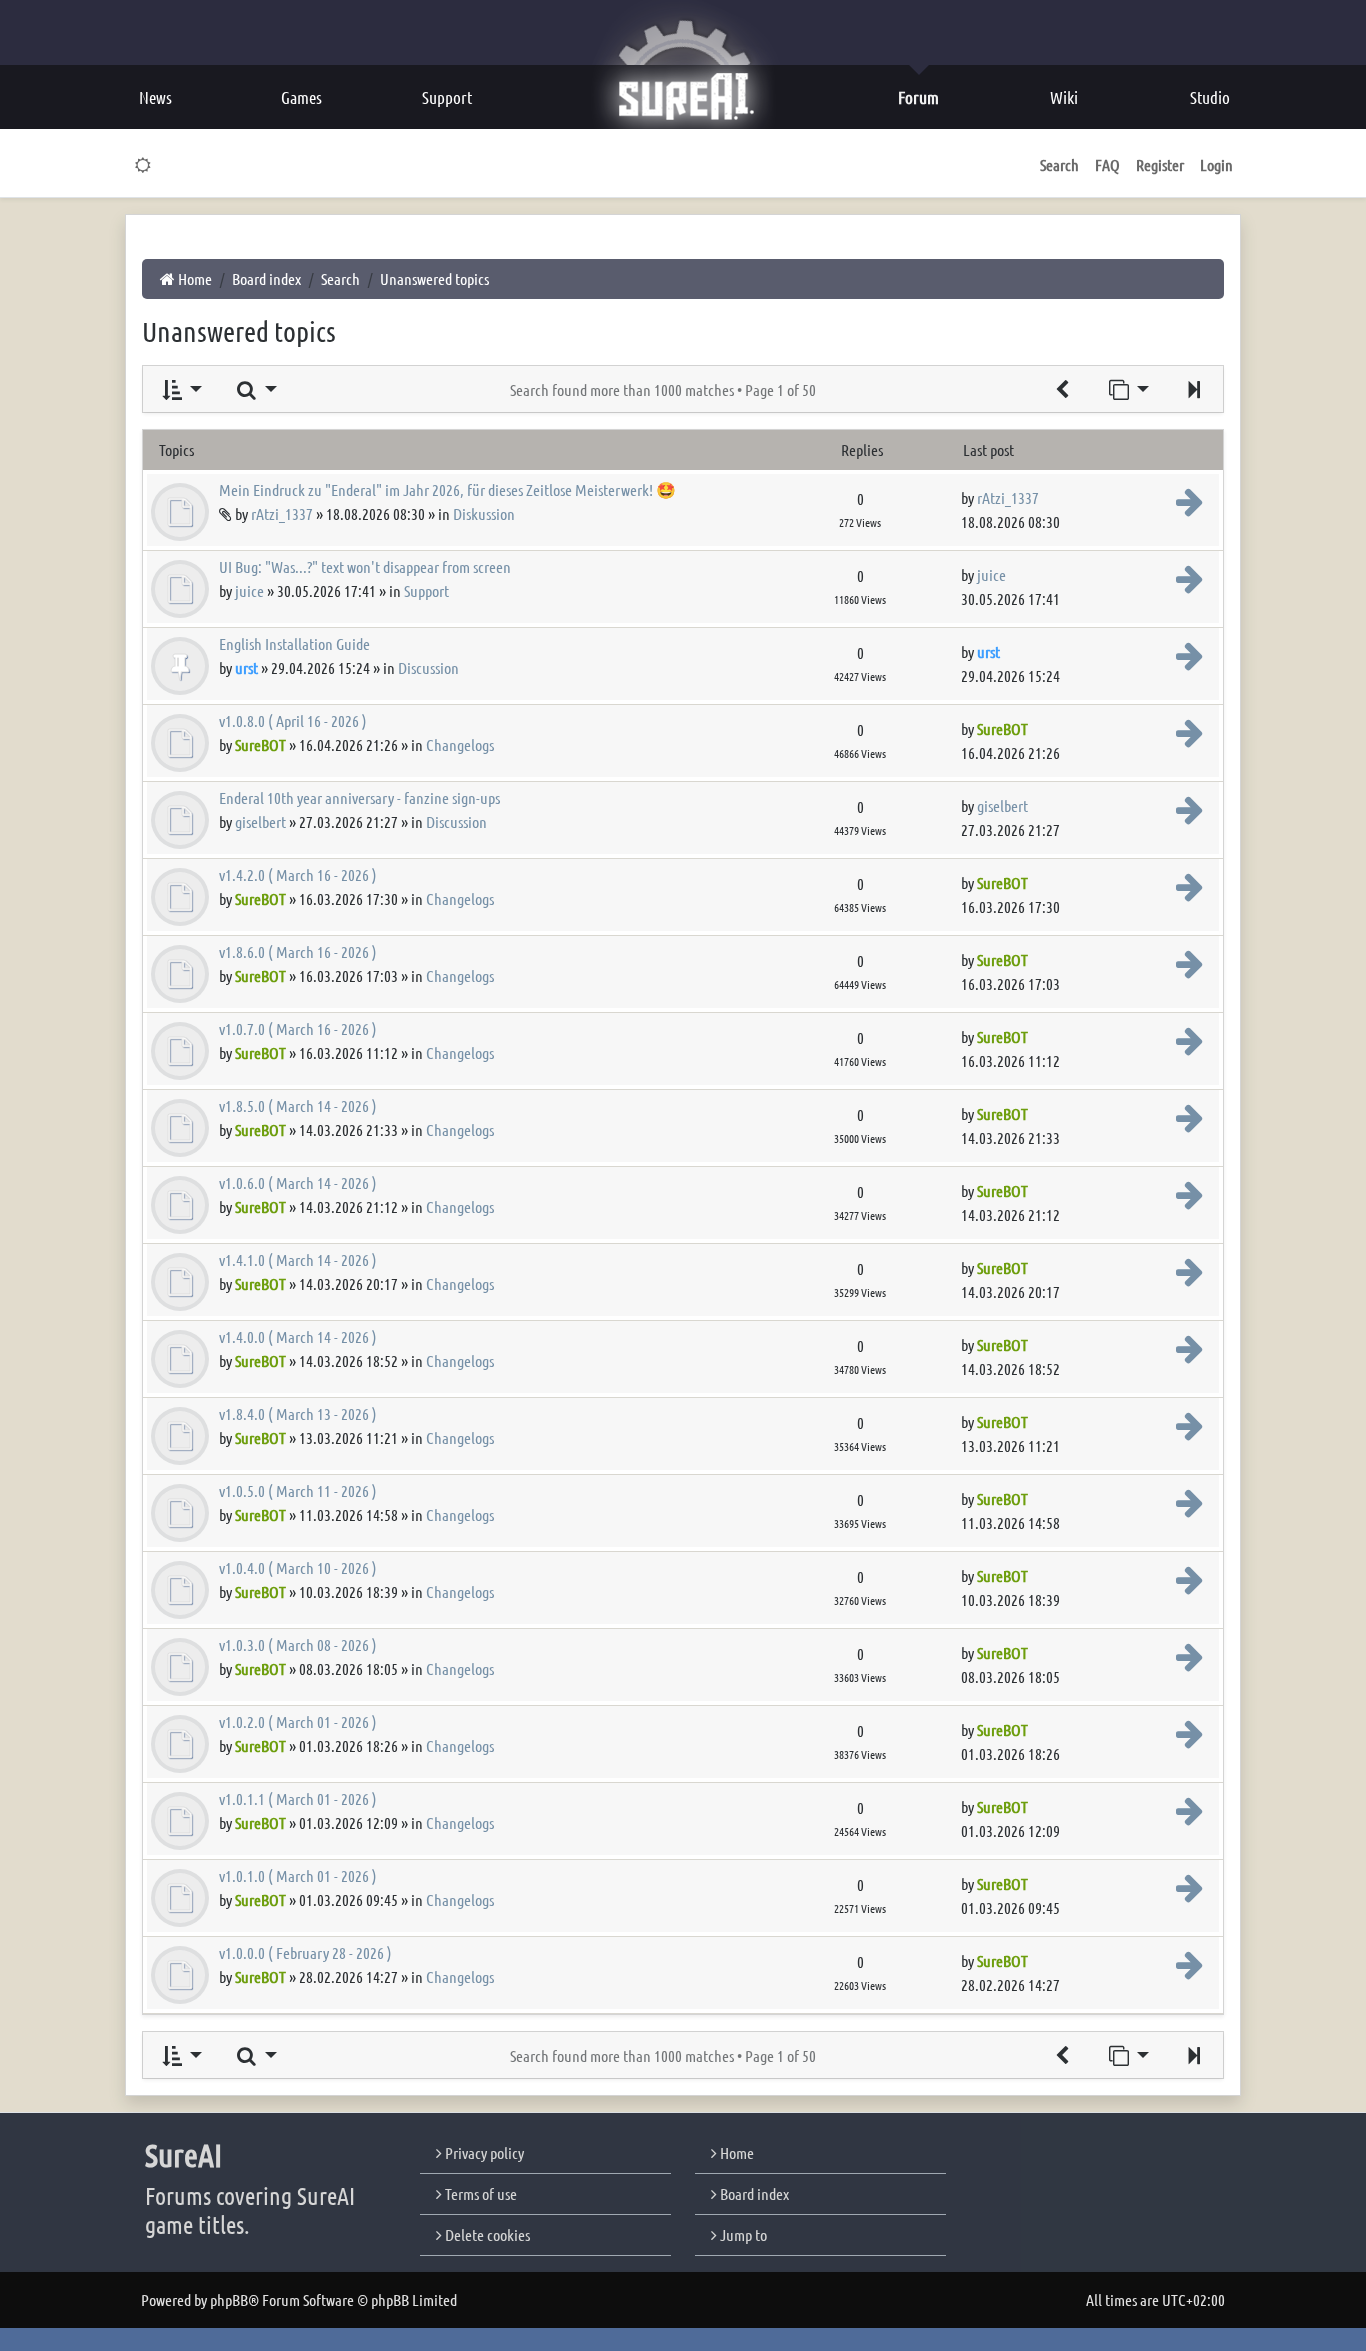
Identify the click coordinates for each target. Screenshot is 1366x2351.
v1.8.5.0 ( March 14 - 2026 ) (298, 1105)
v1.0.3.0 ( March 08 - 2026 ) (298, 1644)
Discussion (428, 667)
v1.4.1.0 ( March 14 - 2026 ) (298, 1259)
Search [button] (1059, 164)
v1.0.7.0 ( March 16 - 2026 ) (298, 1028)
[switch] (143, 165)
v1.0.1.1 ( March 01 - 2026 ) (298, 1798)
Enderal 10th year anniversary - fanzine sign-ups (359, 797)
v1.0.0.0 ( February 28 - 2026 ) (305, 1952)
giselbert (260, 821)
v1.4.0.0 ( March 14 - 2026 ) (298, 1336)
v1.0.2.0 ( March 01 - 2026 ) (298, 1721)
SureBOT (260, 744)
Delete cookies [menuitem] (486, 2234)
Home (735, 2152)
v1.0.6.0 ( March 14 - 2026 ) (298, 1182)
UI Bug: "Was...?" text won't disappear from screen (365, 566)
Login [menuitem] (1216, 164)
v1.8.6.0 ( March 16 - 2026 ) (298, 951)
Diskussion (484, 513)
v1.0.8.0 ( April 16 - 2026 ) (293, 720)
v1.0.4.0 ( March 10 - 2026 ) (298, 1567)
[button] (1194, 389)
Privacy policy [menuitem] (483, 2152)
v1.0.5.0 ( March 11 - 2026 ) (298, 1490)
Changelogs (460, 744)
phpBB (229, 2299)
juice (249, 590)
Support (426, 590)
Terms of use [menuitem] (479, 2193)
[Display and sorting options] (180, 389)
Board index (753, 2193)
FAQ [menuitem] (1107, 164)
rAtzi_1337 (282, 513)
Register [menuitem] (1160, 164)
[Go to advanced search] (1062, 389)
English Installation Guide (294, 643)
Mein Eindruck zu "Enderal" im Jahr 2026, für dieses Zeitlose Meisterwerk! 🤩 (447, 489)
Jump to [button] (742, 2234)
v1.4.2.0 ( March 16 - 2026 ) (298, 874)
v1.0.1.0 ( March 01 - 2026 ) (298, 1875)
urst (246, 667)
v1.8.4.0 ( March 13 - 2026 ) (298, 1413)
